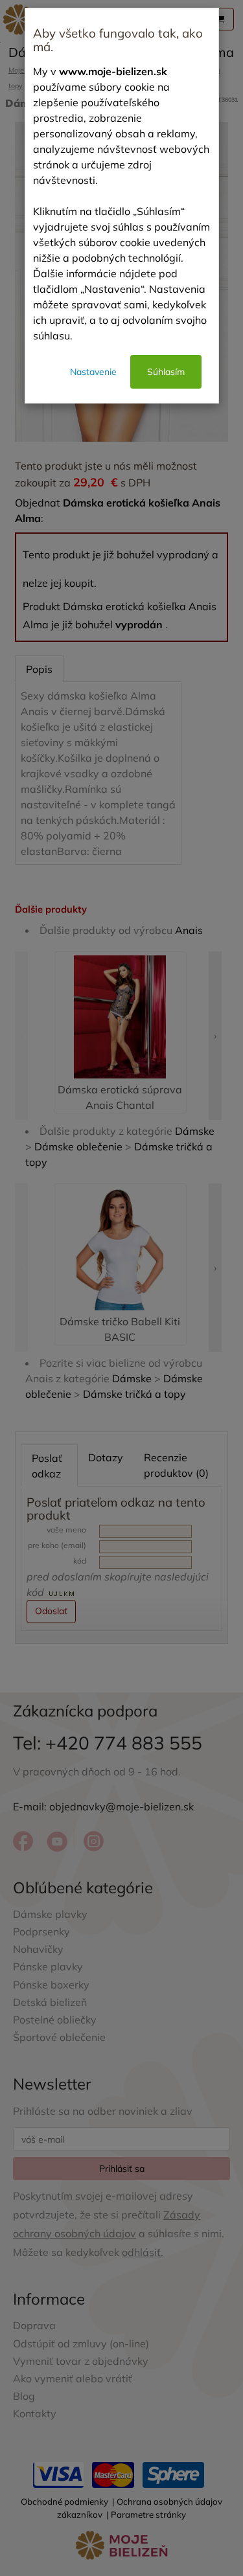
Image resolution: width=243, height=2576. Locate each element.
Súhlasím (166, 372)
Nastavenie (93, 372)
